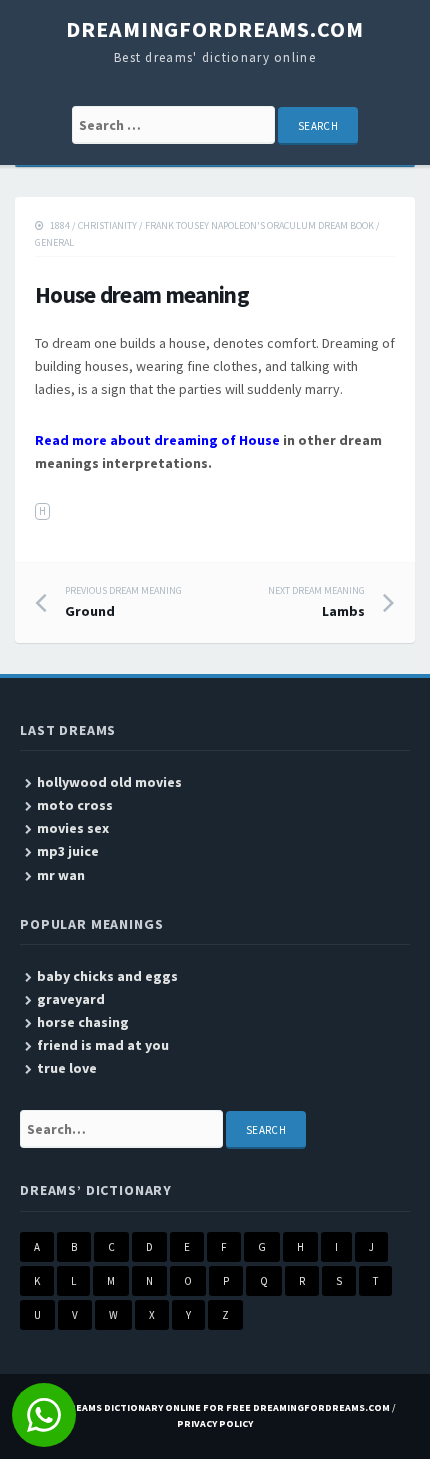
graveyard (71, 999)
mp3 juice (68, 851)
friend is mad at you (103, 1045)
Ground (123, 602)
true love (67, 1068)
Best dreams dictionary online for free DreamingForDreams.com (212, 1407)
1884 (60, 225)
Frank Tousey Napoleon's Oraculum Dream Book (259, 225)
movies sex (73, 828)
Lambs (316, 602)
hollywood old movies (109, 782)
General (54, 242)
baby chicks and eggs (107, 976)
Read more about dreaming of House (157, 440)
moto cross (75, 805)
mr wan (61, 875)
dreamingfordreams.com (214, 29)
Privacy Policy (215, 1423)
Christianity (107, 225)
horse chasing (83, 1022)
